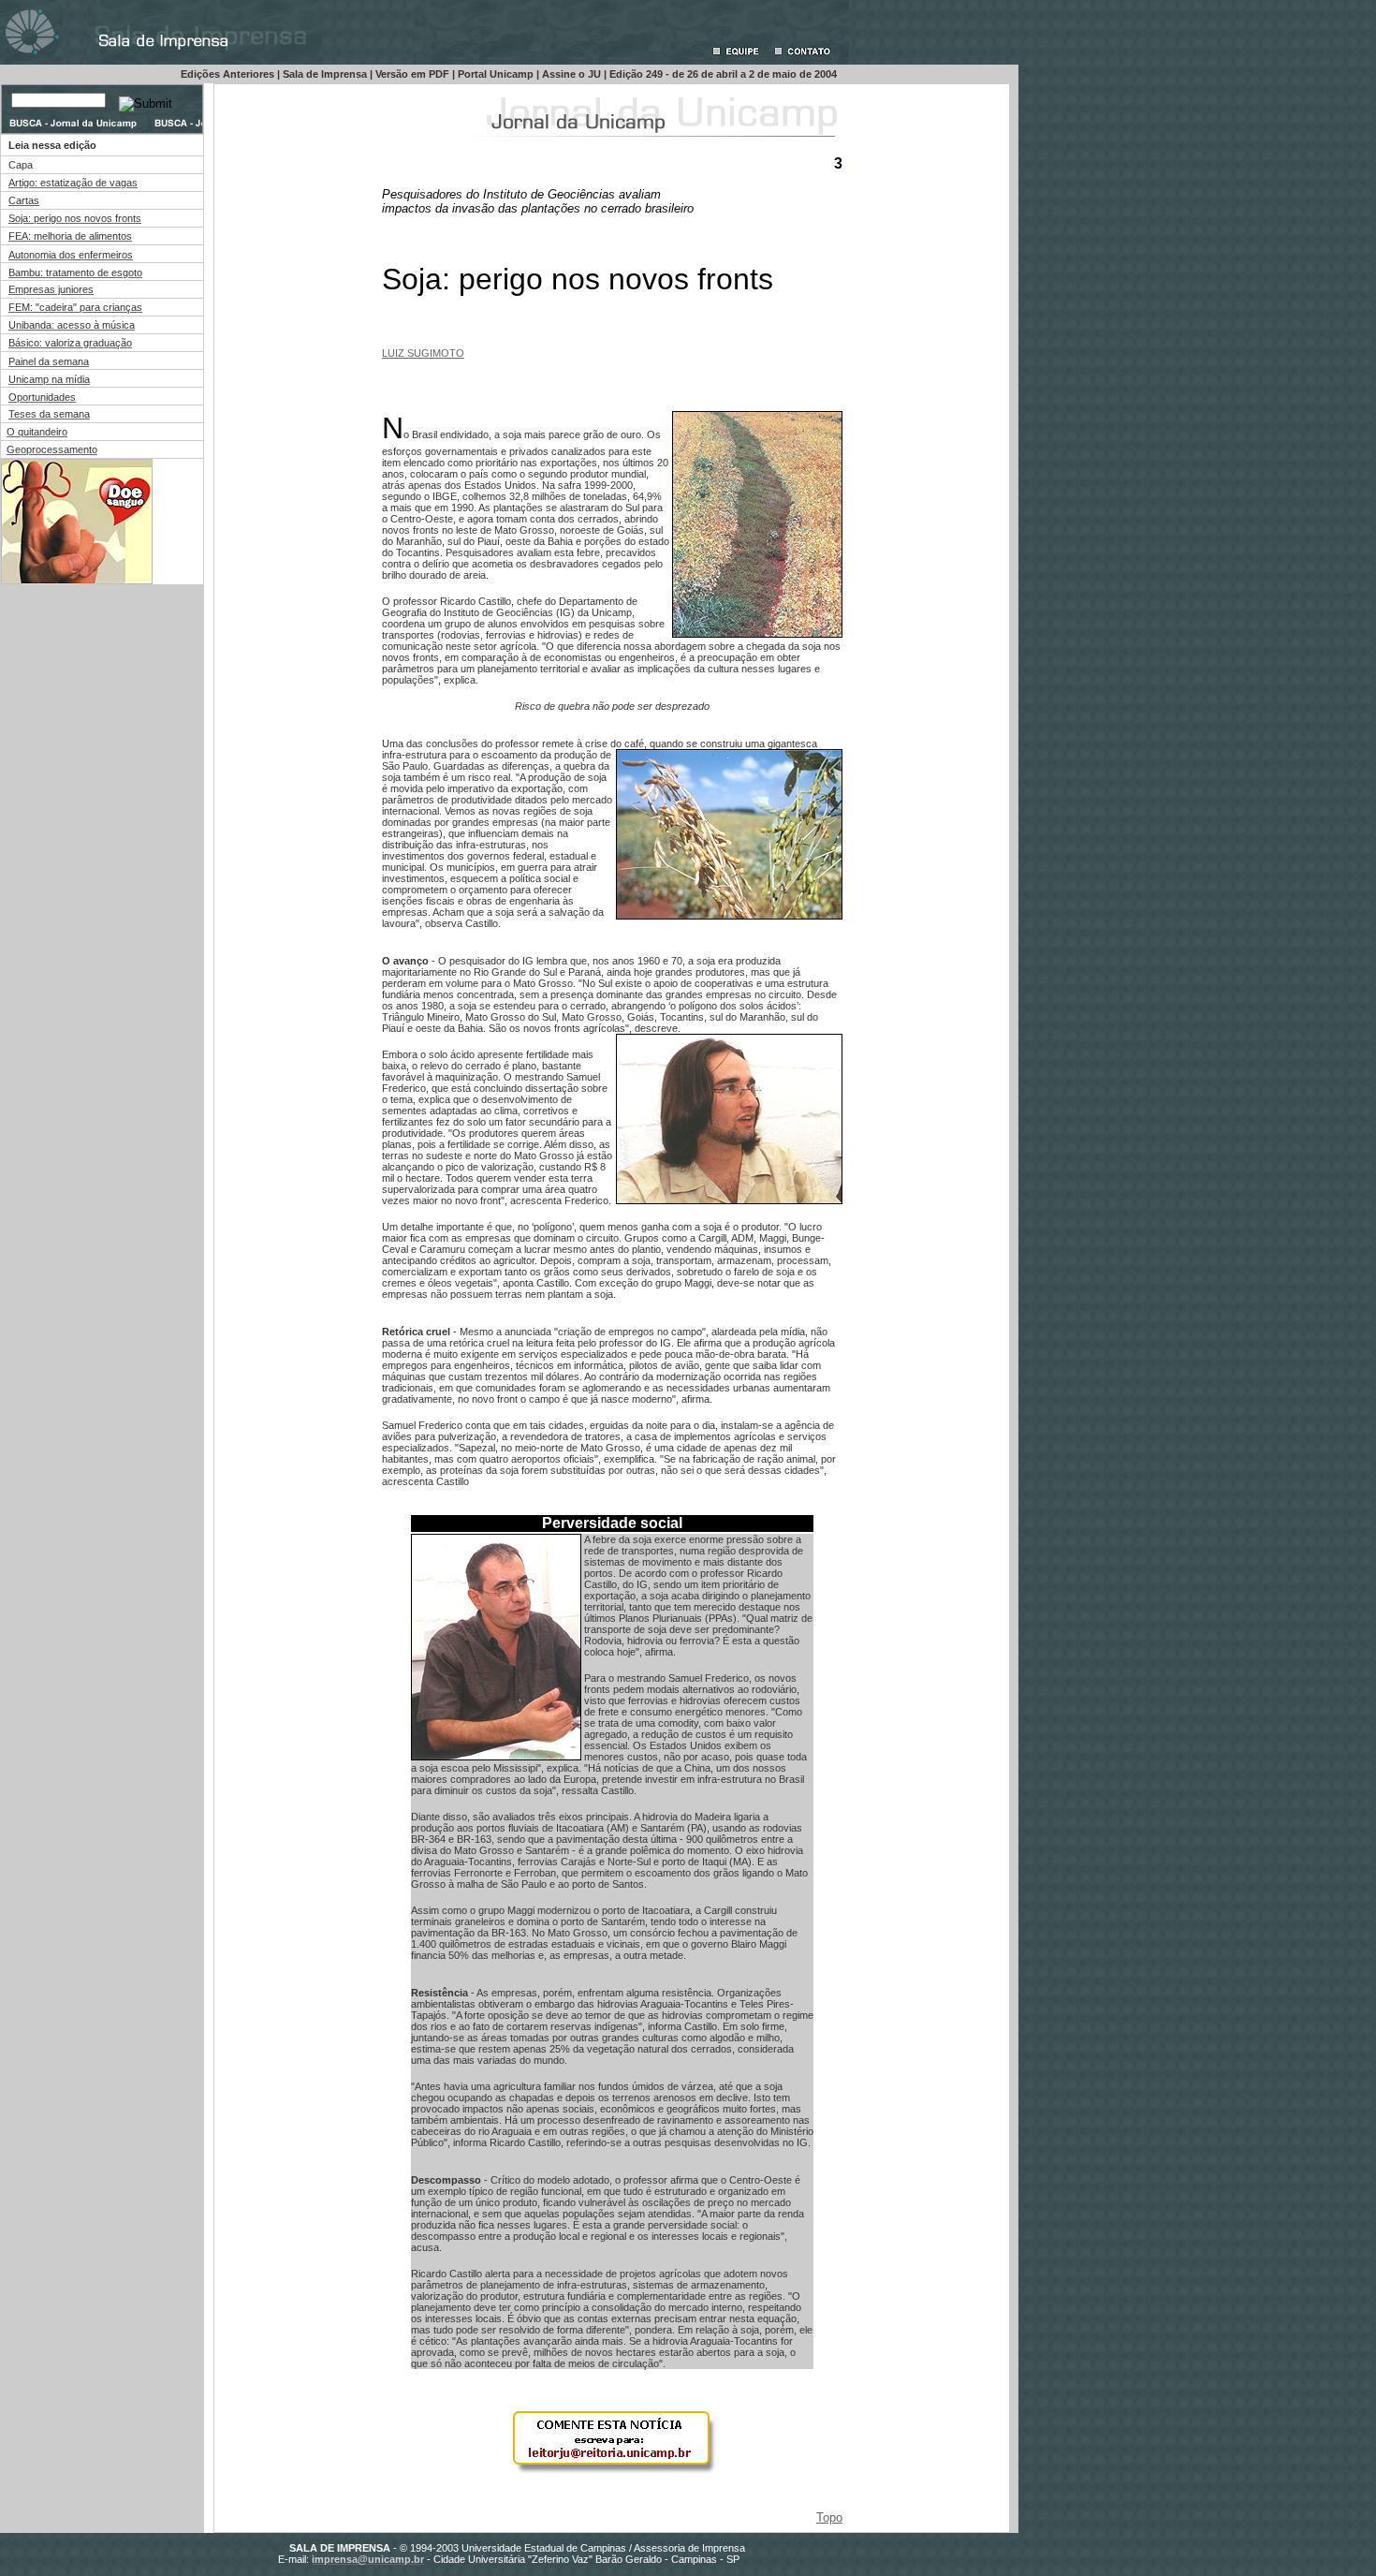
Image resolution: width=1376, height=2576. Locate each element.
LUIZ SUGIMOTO (423, 353)
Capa (21, 165)
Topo (829, 2517)
